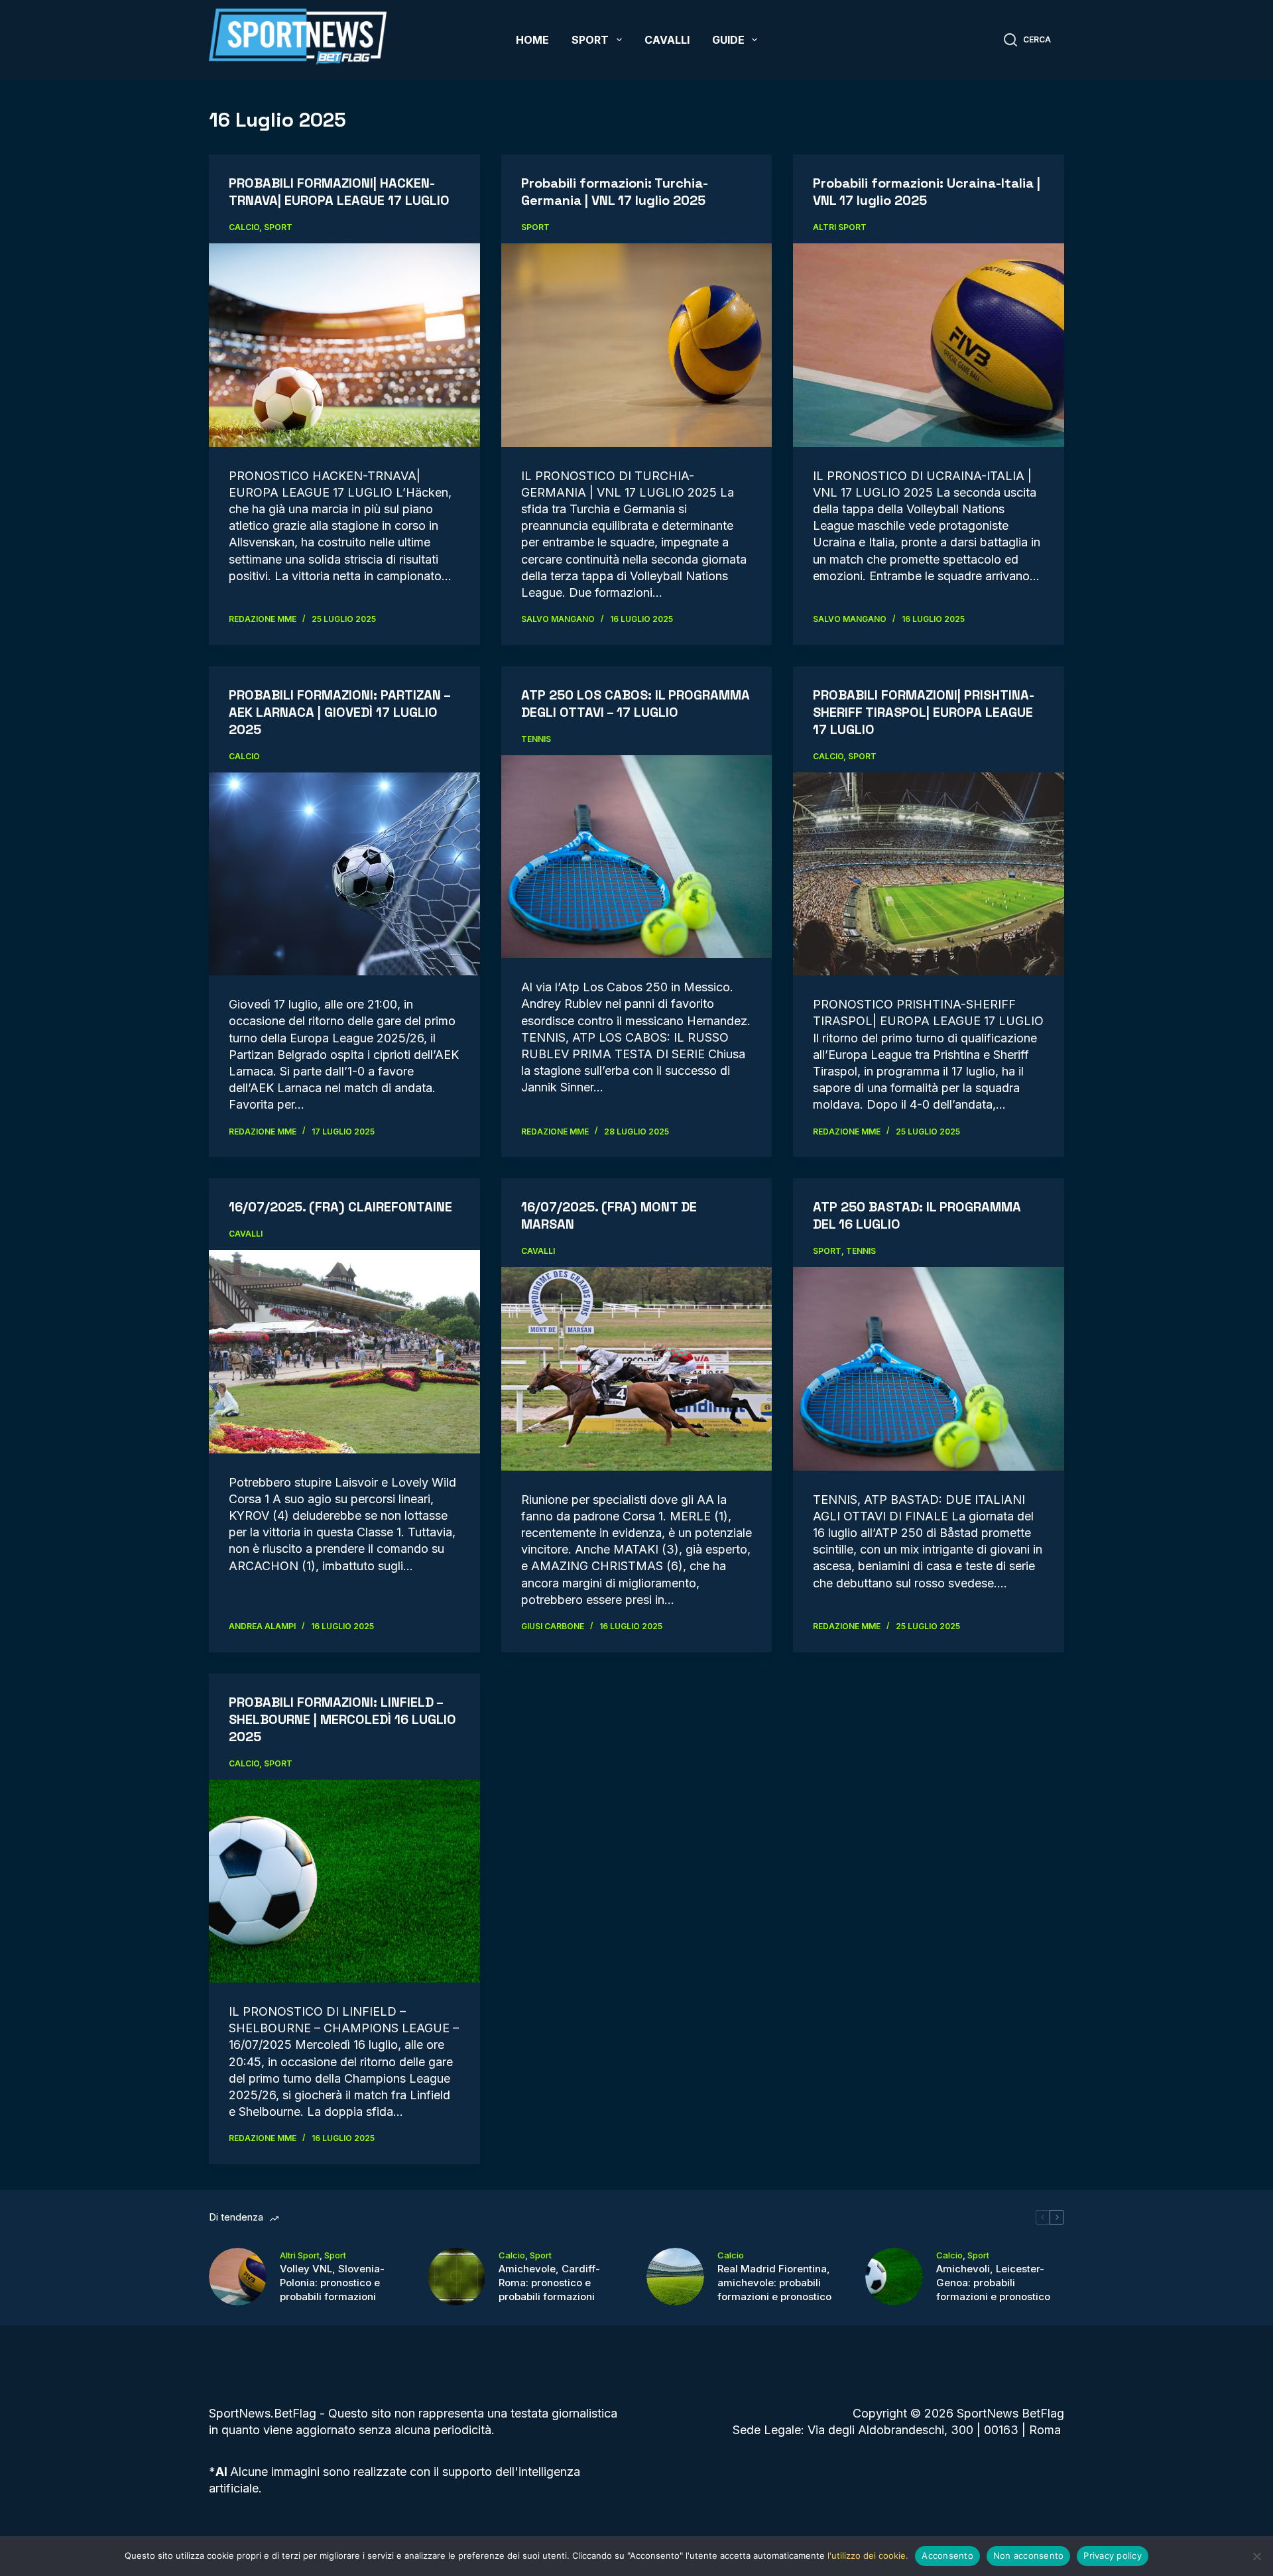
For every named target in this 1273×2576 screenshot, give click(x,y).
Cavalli (667, 40)
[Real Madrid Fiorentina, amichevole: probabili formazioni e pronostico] (675, 2277)
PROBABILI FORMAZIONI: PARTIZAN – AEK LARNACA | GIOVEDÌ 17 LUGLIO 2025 (339, 712)
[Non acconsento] (1256, 2556)
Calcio (244, 227)
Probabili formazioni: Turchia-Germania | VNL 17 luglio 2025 (615, 192)
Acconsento (947, 2555)
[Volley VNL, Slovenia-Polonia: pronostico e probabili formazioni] (238, 2277)
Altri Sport (840, 227)
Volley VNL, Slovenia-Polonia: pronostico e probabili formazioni (332, 2283)
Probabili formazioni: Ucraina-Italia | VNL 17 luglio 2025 (927, 192)
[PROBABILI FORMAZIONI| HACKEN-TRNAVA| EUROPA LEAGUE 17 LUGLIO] (344, 345)
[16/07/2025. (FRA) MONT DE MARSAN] (637, 1369)
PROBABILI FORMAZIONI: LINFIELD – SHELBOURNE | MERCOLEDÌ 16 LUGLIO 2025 (342, 1719)
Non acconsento (1029, 2555)
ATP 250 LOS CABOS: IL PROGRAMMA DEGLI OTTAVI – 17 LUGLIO (636, 704)
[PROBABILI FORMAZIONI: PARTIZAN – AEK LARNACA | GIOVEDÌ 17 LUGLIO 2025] (344, 874)
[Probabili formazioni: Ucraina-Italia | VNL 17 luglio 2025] (929, 345)
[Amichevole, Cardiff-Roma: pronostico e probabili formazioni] (456, 2277)
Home (532, 40)
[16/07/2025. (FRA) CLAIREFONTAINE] (344, 1351)
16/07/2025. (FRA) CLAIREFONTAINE (340, 1207)
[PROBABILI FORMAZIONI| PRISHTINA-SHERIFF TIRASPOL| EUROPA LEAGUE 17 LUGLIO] (929, 874)
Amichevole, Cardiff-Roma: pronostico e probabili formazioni (549, 2283)
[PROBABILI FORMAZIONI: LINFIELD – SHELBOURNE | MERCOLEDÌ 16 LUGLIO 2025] (344, 1881)
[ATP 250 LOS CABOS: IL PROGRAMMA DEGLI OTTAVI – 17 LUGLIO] (637, 857)
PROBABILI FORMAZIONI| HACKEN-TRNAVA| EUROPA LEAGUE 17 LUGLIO (339, 192)
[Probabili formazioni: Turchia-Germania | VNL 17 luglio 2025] (637, 345)
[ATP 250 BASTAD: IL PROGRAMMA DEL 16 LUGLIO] (929, 1369)
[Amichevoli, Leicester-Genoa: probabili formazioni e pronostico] (894, 2277)
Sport (590, 40)
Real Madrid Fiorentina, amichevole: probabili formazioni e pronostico (774, 2283)
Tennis (536, 739)
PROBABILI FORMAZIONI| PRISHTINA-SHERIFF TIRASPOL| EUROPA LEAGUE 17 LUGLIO (924, 712)
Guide (728, 40)
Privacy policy (1113, 2555)
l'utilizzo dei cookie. (868, 2555)
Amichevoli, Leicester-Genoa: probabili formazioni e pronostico (993, 2283)
